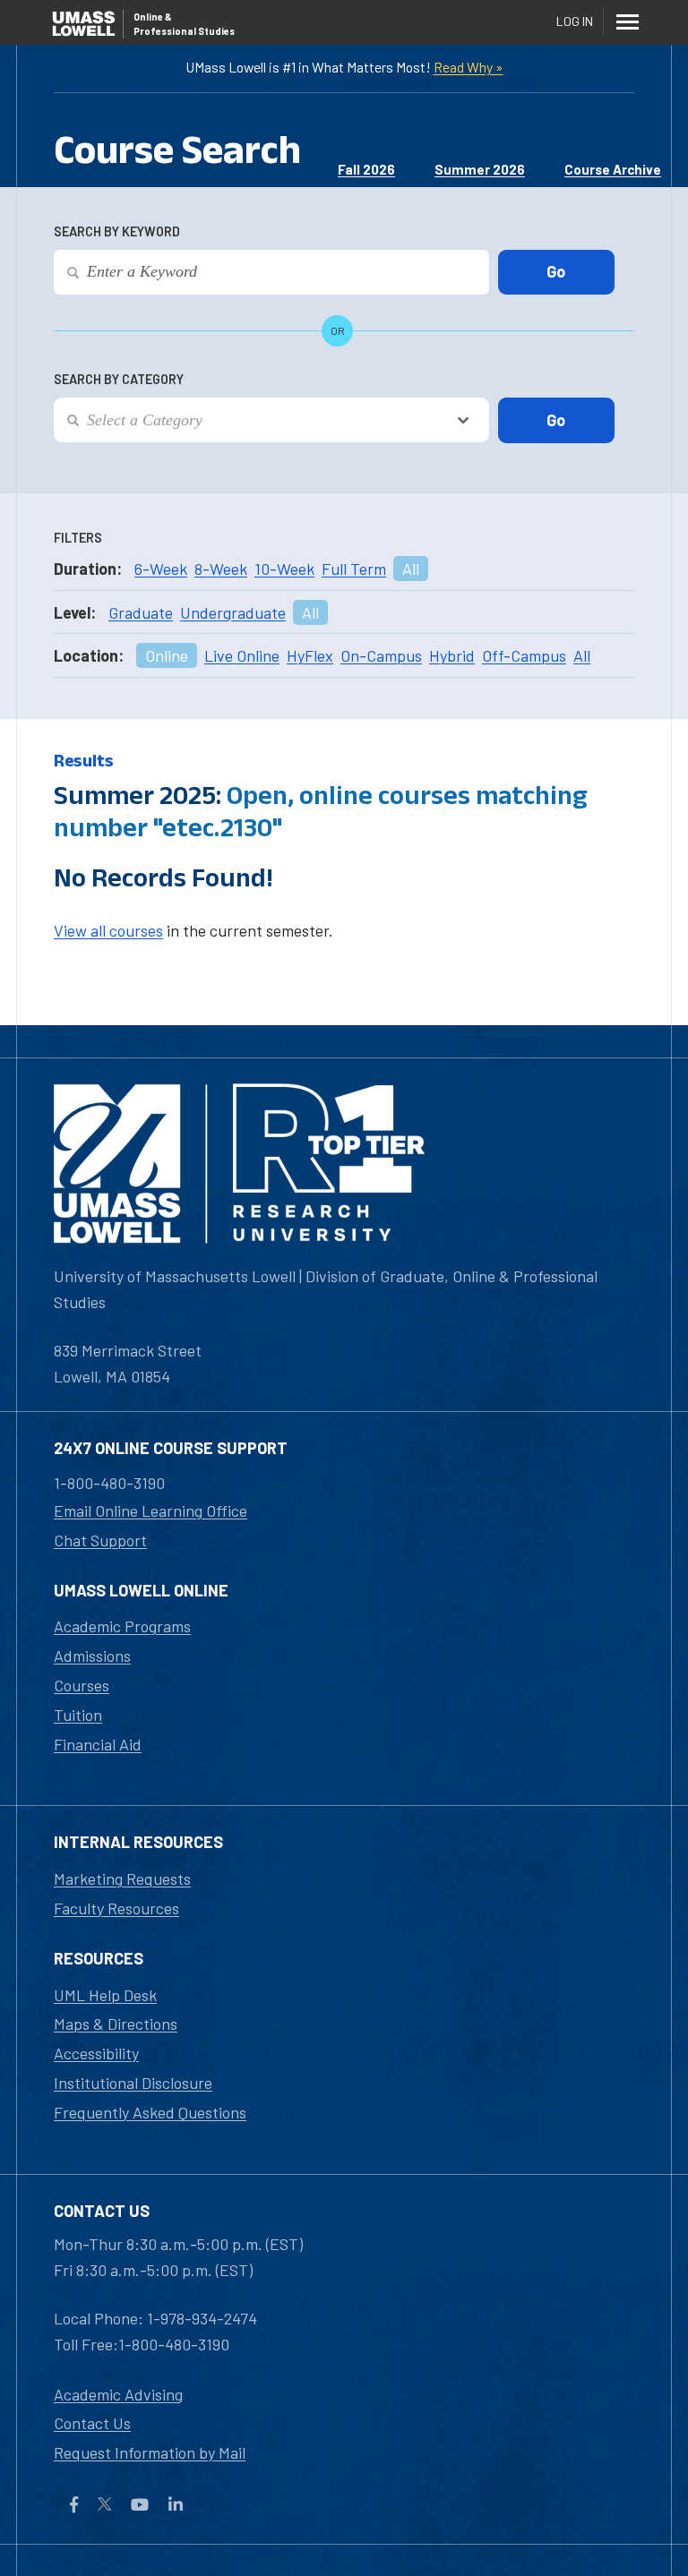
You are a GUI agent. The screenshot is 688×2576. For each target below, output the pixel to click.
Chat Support (100, 1540)
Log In (575, 21)
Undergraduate (233, 612)
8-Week (221, 569)
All (411, 569)
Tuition (78, 1715)
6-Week (161, 569)
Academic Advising (118, 2394)
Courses (82, 1685)
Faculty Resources (116, 1908)
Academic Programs (122, 1626)
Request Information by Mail (150, 2452)
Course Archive (613, 169)
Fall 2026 (366, 169)
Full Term (354, 569)
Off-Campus (524, 655)
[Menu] (627, 21)
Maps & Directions (116, 2024)
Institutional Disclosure (133, 2083)
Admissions (92, 1656)
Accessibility (96, 2053)
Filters (78, 538)
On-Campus (381, 655)
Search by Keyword (117, 231)
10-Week (284, 569)
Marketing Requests (122, 1879)
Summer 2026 (480, 169)
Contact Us (92, 2423)
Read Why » (469, 67)
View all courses (108, 930)
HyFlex (310, 655)
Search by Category (119, 379)
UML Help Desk (105, 1995)
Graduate (141, 612)
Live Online (242, 655)
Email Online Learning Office (150, 1511)
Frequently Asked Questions (150, 2112)
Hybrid (452, 655)
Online (167, 655)
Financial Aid (98, 1744)
